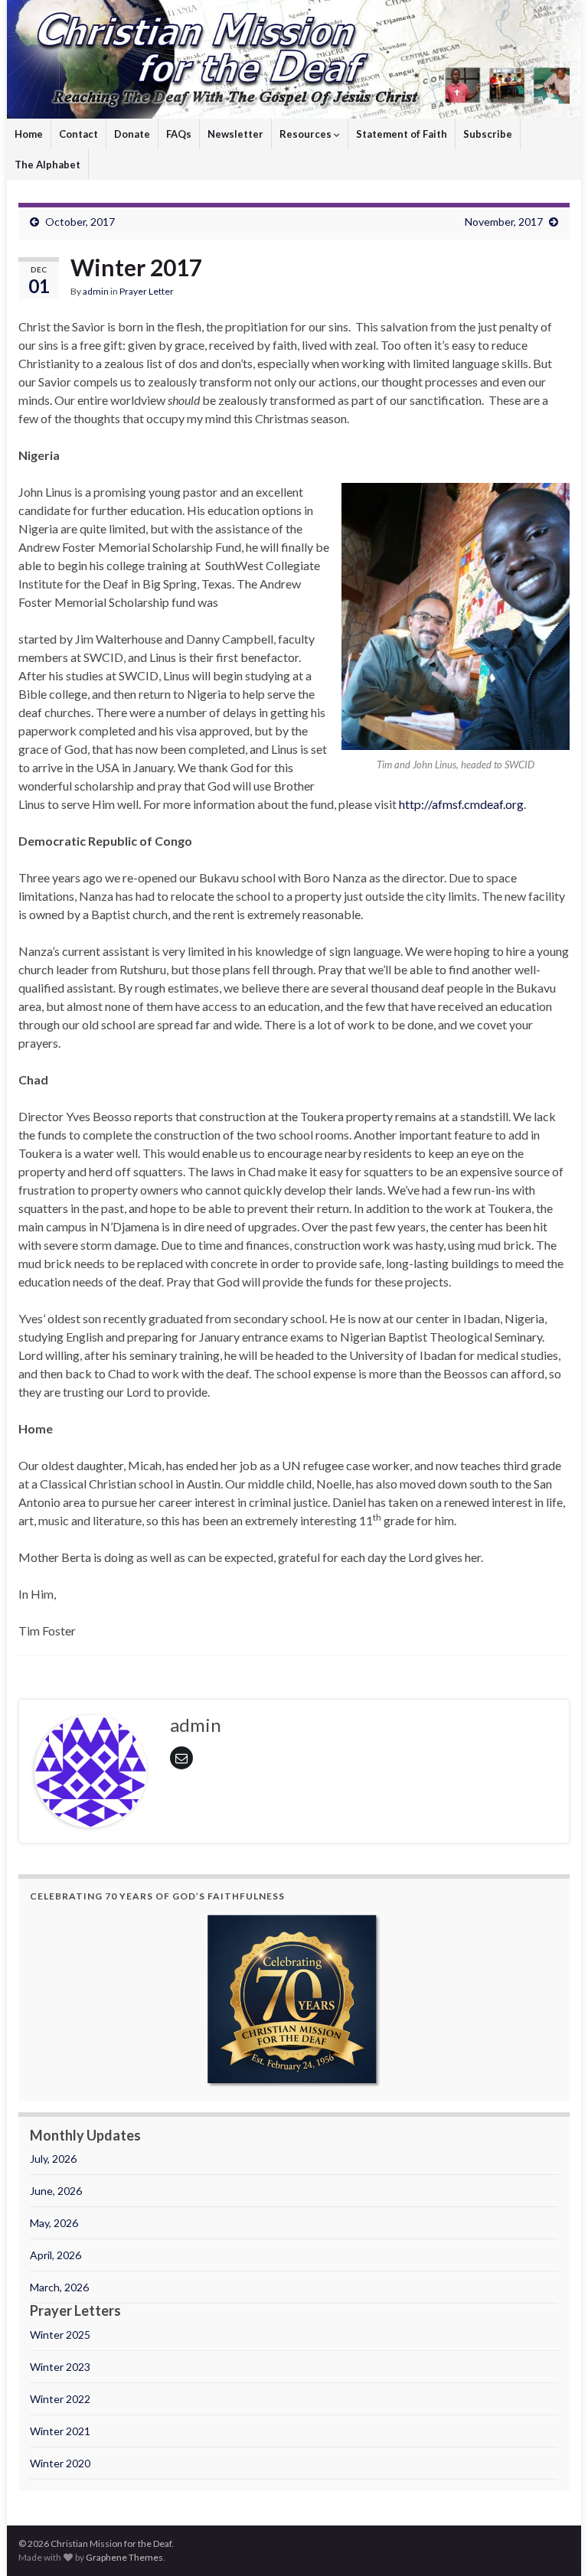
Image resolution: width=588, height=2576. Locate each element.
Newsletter (235, 134)
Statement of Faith (402, 134)
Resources (307, 134)
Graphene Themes (124, 2557)
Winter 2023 (60, 2367)
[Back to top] (554, 2542)
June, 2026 (56, 2191)
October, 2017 (80, 222)
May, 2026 (54, 2223)
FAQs (179, 134)
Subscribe (488, 134)
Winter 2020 (60, 2463)
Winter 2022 (60, 2399)
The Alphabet (47, 165)
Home (29, 134)
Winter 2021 (60, 2431)
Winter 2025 (60, 2335)
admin (96, 291)
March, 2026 (59, 2287)
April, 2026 (56, 2255)
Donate (132, 134)
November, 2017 (504, 222)
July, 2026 (53, 2159)
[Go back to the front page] (294, 59)
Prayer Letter (147, 291)
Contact (78, 134)
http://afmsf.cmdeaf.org (461, 804)
